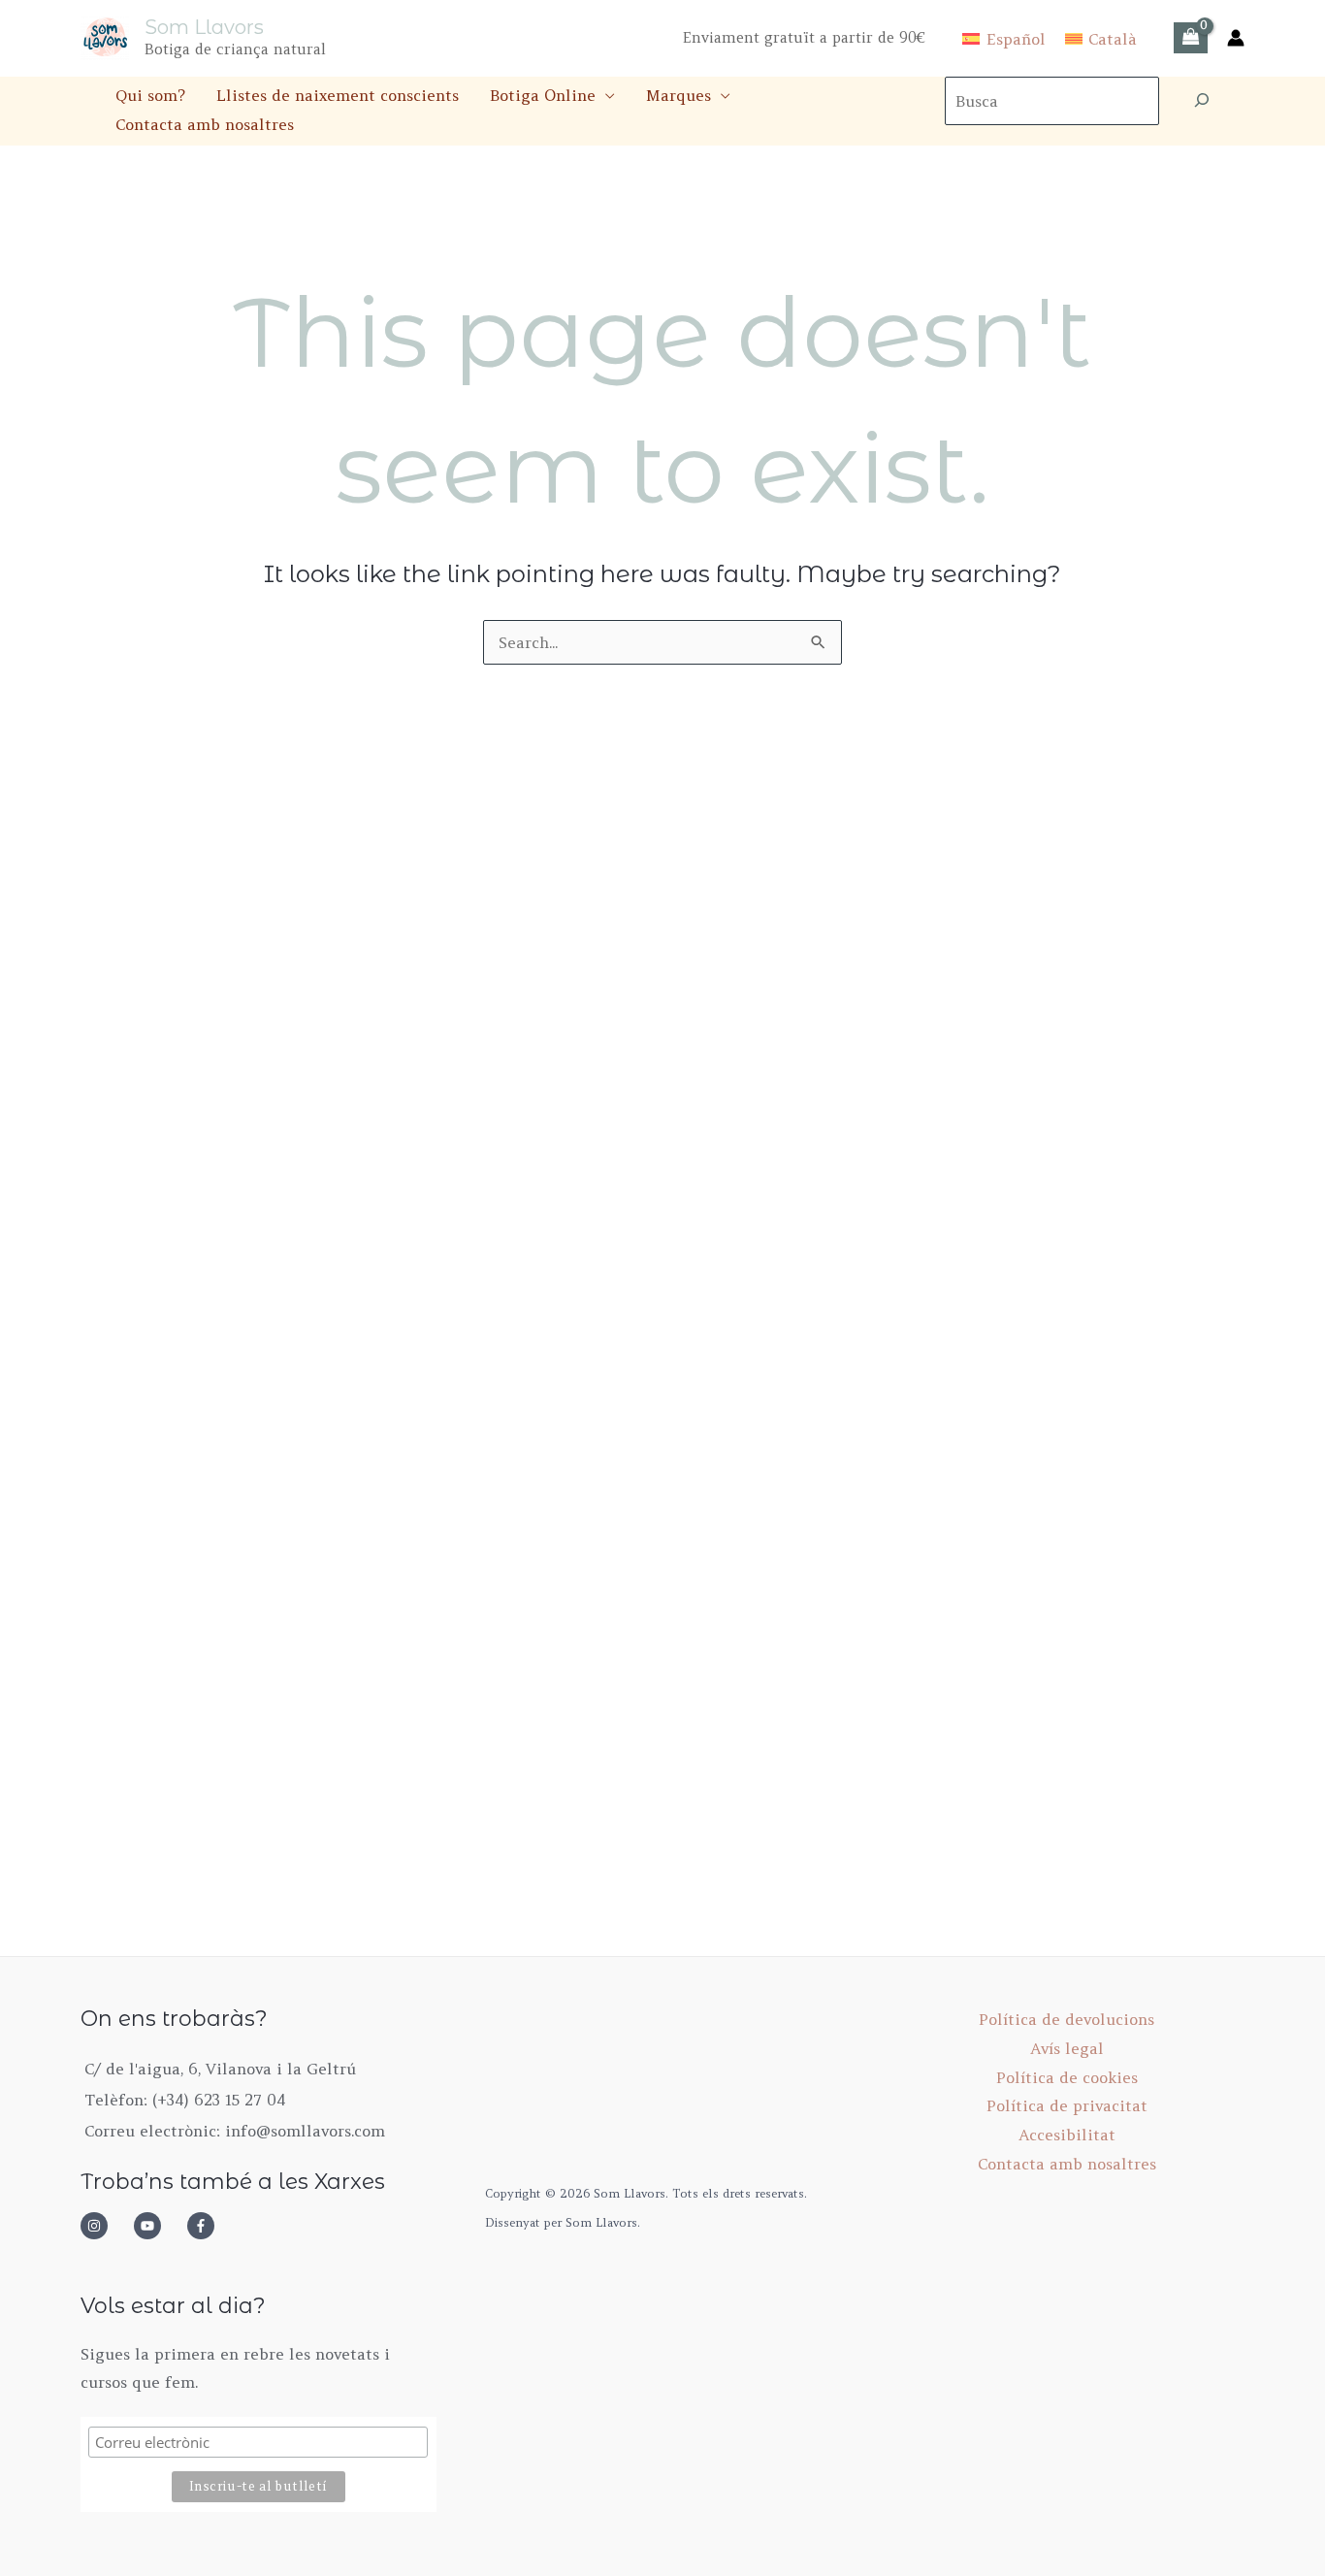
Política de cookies (1067, 2077)
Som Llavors (204, 27)
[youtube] (158, 2226)
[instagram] (105, 2226)
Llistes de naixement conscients (338, 95)
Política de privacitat (1067, 2105)
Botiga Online (543, 95)
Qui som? (150, 95)
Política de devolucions (1066, 2019)
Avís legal (1067, 2048)
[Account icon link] (1236, 38)
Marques (679, 95)
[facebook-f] (207, 2226)
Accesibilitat (1067, 2135)
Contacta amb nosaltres (205, 124)
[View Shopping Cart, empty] (1191, 38)
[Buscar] (1202, 101)
